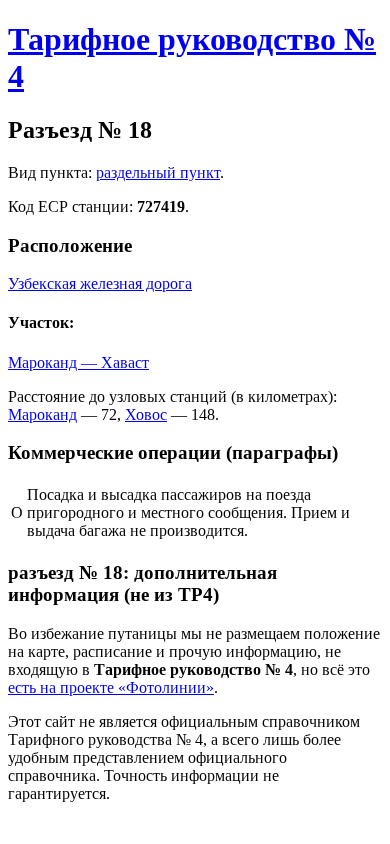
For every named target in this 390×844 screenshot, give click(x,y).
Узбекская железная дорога (100, 283)
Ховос (146, 414)
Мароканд (42, 414)
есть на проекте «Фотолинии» (111, 687)
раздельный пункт (158, 172)
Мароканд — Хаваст (78, 362)
